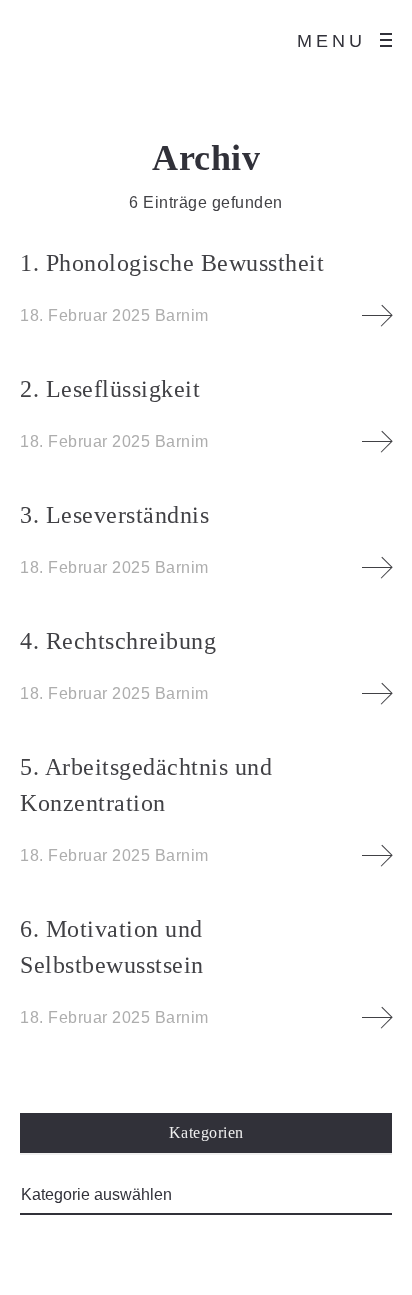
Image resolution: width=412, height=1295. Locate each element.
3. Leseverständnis (114, 515)
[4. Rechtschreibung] (377, 694)
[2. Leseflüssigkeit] (377, 442)
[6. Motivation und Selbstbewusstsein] (377, 1018)
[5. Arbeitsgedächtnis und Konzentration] (377, 856)
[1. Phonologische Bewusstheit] (377, 316)
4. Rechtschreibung (118, 641)
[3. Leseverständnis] (377, 568)
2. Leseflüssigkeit (110, 389)
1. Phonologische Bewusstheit (172, 263)
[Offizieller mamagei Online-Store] (50, 40)
